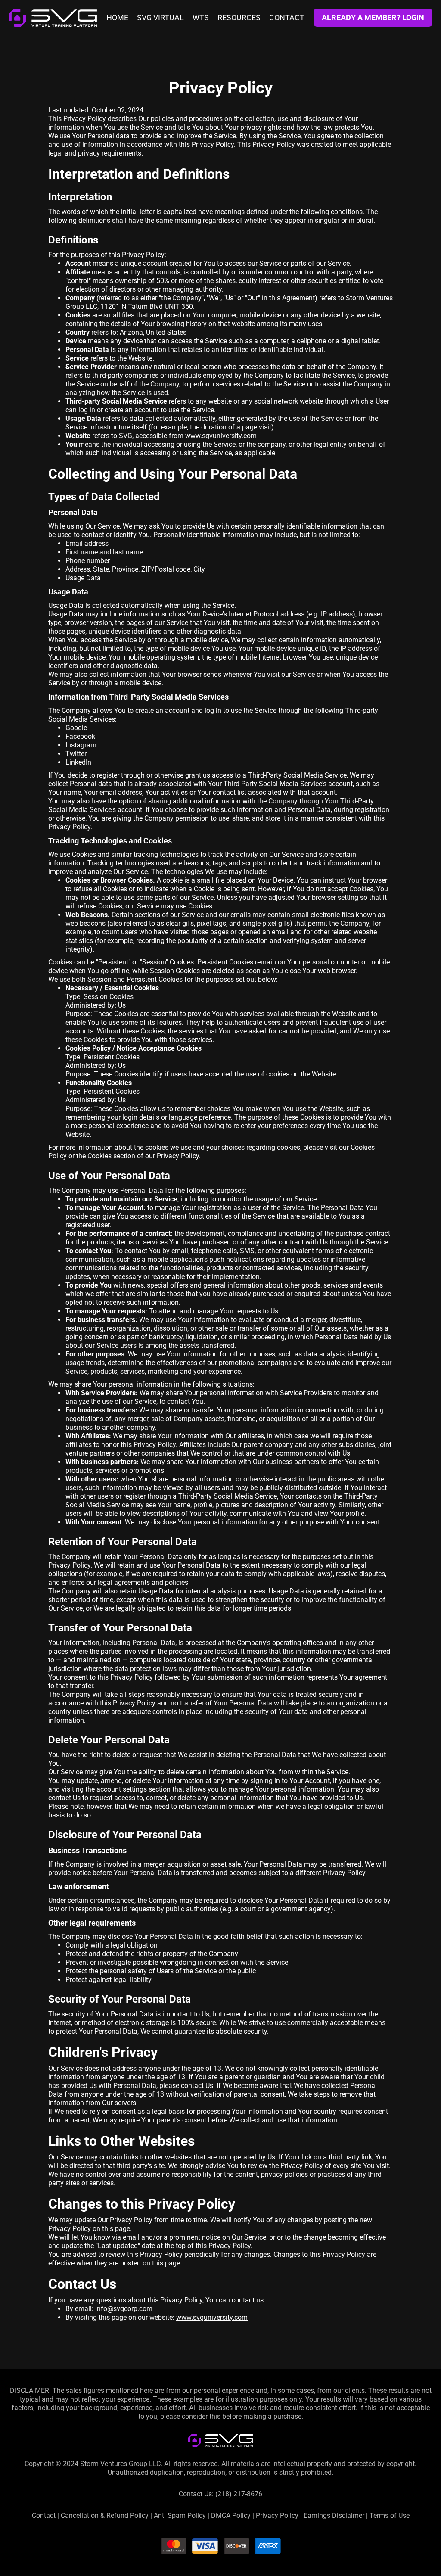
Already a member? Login (373, 17)
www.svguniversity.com (212, 2317)
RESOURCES (239, 18)
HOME (117, 18)
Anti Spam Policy (180, 2515)
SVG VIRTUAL (160, 18)
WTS (201, 18)
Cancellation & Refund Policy (105, 2515)
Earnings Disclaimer (334, 2515)
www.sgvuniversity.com (221, 436)
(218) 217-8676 (239, 2494)
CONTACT (287, 18)
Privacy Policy (277, 2515)
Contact (44, 2515)
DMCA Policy (231, 2515)
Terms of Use (390, 2515)
